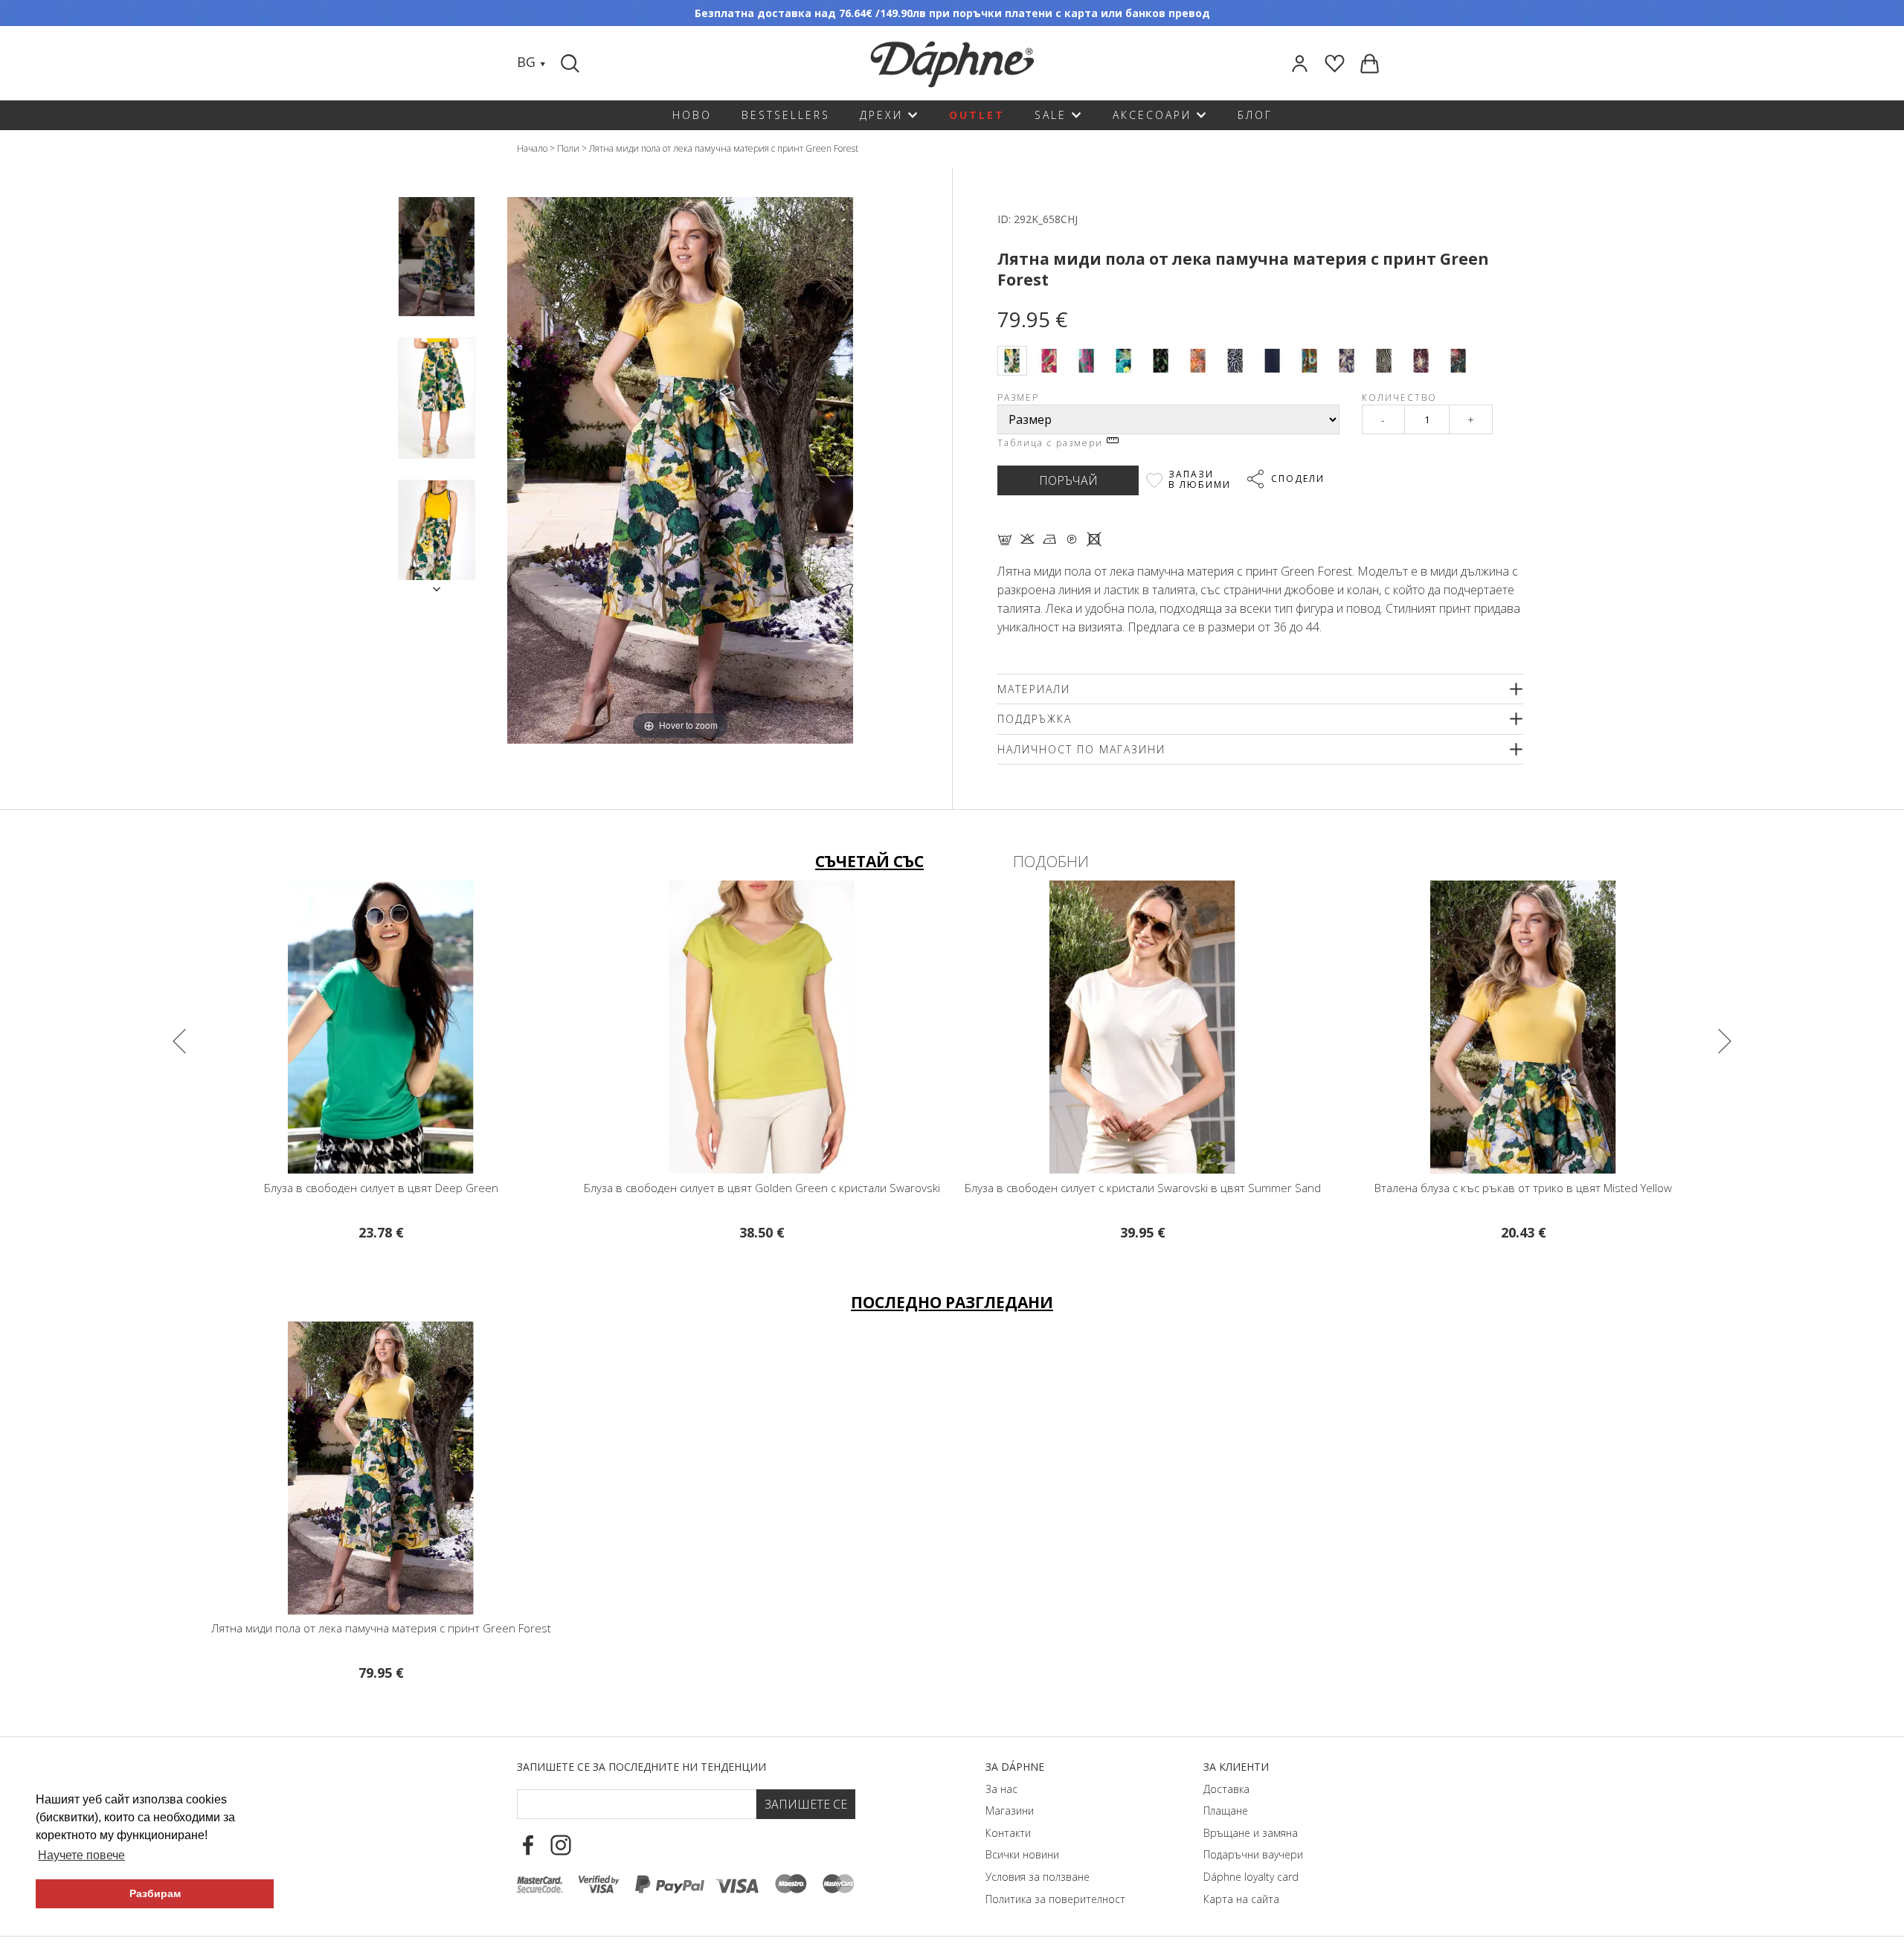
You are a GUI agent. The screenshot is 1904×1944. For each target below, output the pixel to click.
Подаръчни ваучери (1253, 1854)
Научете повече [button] (81, 1855)
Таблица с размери (1052, 443)
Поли (568, 148)
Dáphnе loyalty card (1251, 1877)
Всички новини (1022, 1854)
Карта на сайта (1241, 1899)
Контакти (1008, 1833)
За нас (1001, 1789)
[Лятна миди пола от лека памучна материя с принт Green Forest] (437, 257)
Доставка (1226, 1789)
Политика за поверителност (1055, 1899)
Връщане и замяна (1251, 1833)
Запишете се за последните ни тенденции (641, 1767)
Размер (1018, 398)
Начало (532, 148)
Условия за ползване (1038, 1877)
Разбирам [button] (155, 1893)
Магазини (1010, 1811)
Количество (1399, 398)
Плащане (1226, 1811)
